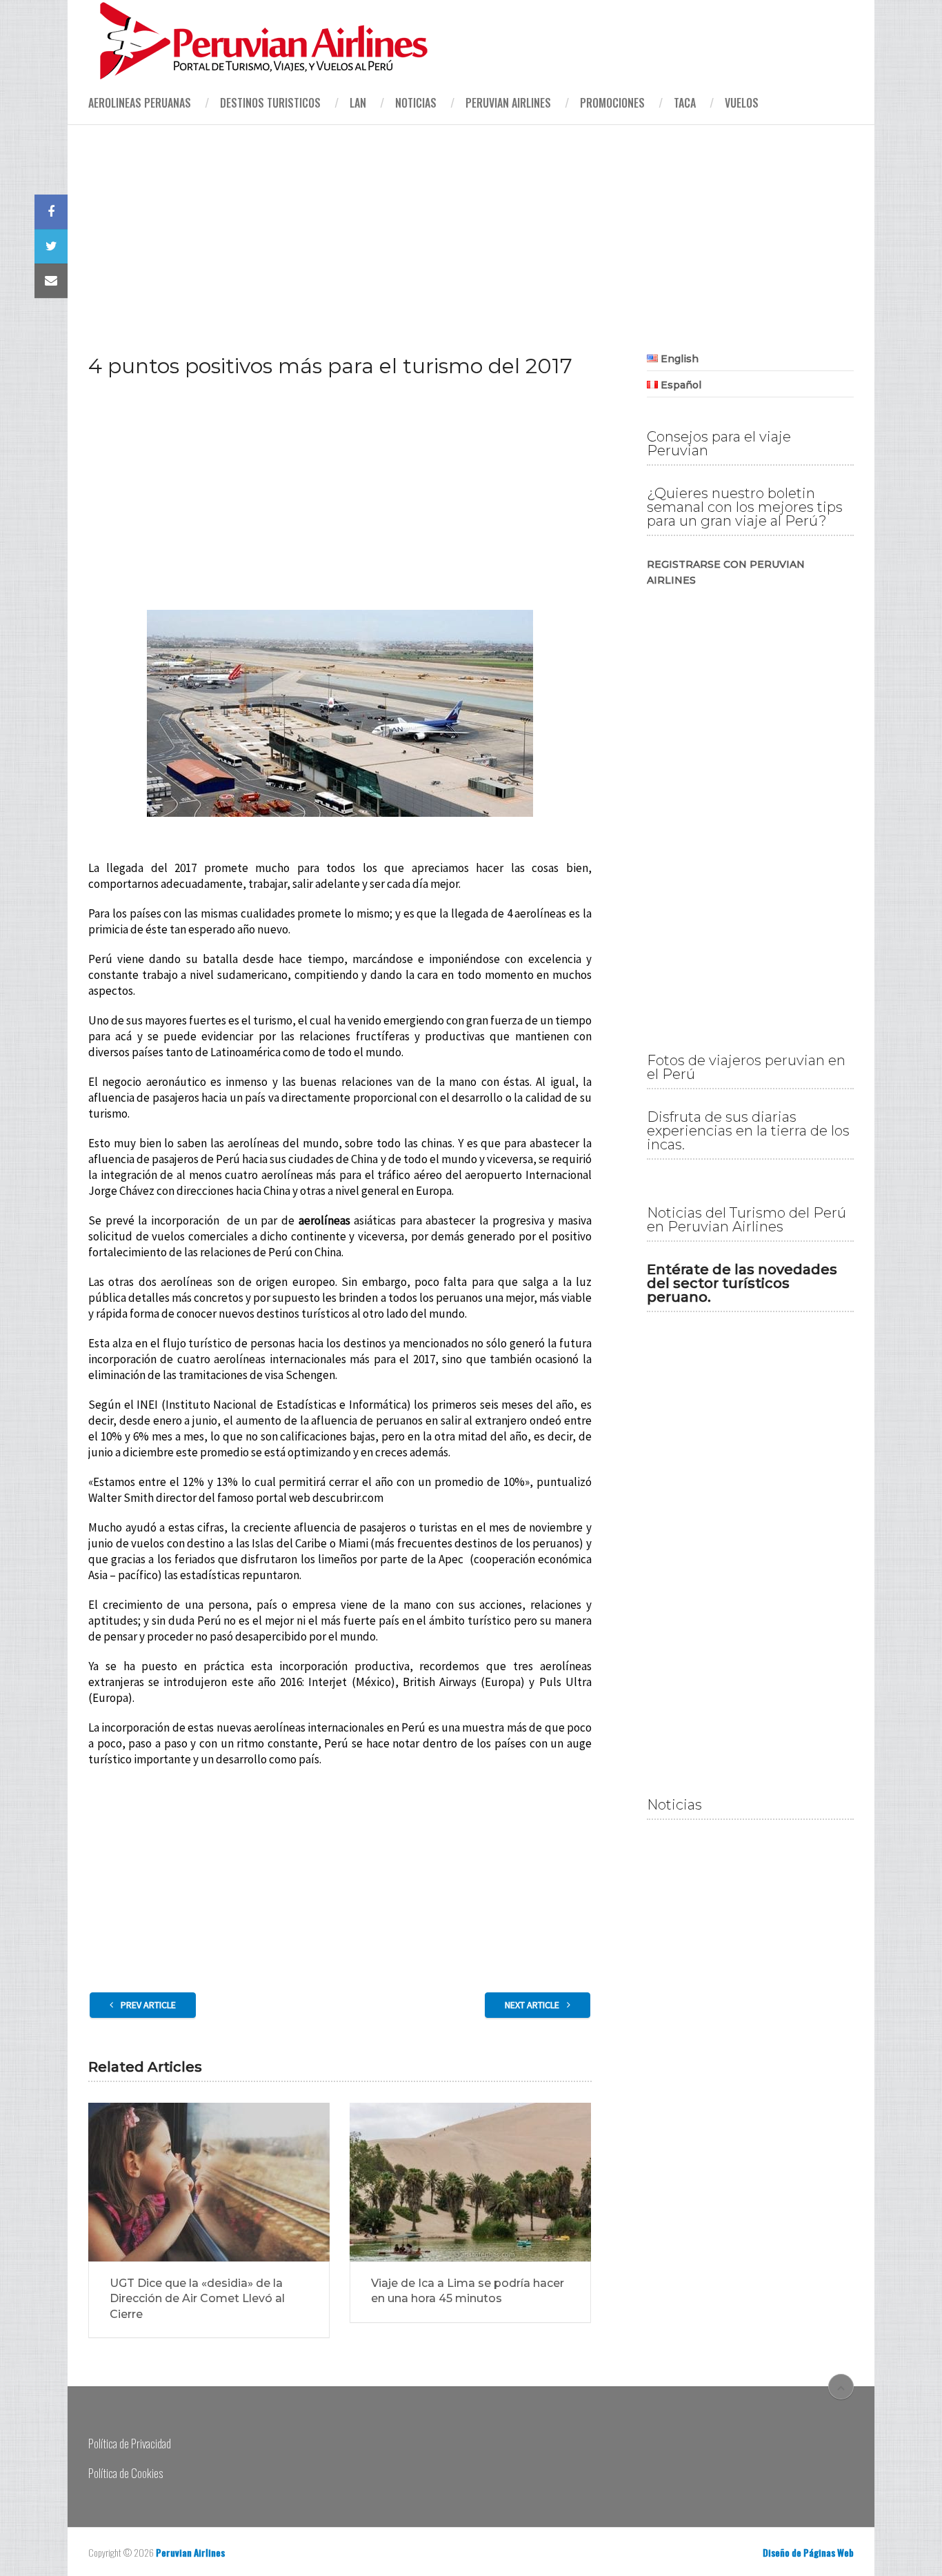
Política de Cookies (126, 2473)
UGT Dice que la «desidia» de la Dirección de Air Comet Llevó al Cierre (197, 2299)
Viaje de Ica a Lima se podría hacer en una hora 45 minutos (468, 2291)
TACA (685, 103)
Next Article (533, 2005)
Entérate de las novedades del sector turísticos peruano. (742, 1283)
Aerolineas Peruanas (140, 103)
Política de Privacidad (130, 2443)
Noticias (416, 103)
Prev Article (147, 2005)
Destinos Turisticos (270, 103)
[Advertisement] (471, 228)
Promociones (612, 103)
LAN (358, 103)
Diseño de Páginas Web (808, 2552)
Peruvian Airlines (508, 103)
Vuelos (742, 103)
